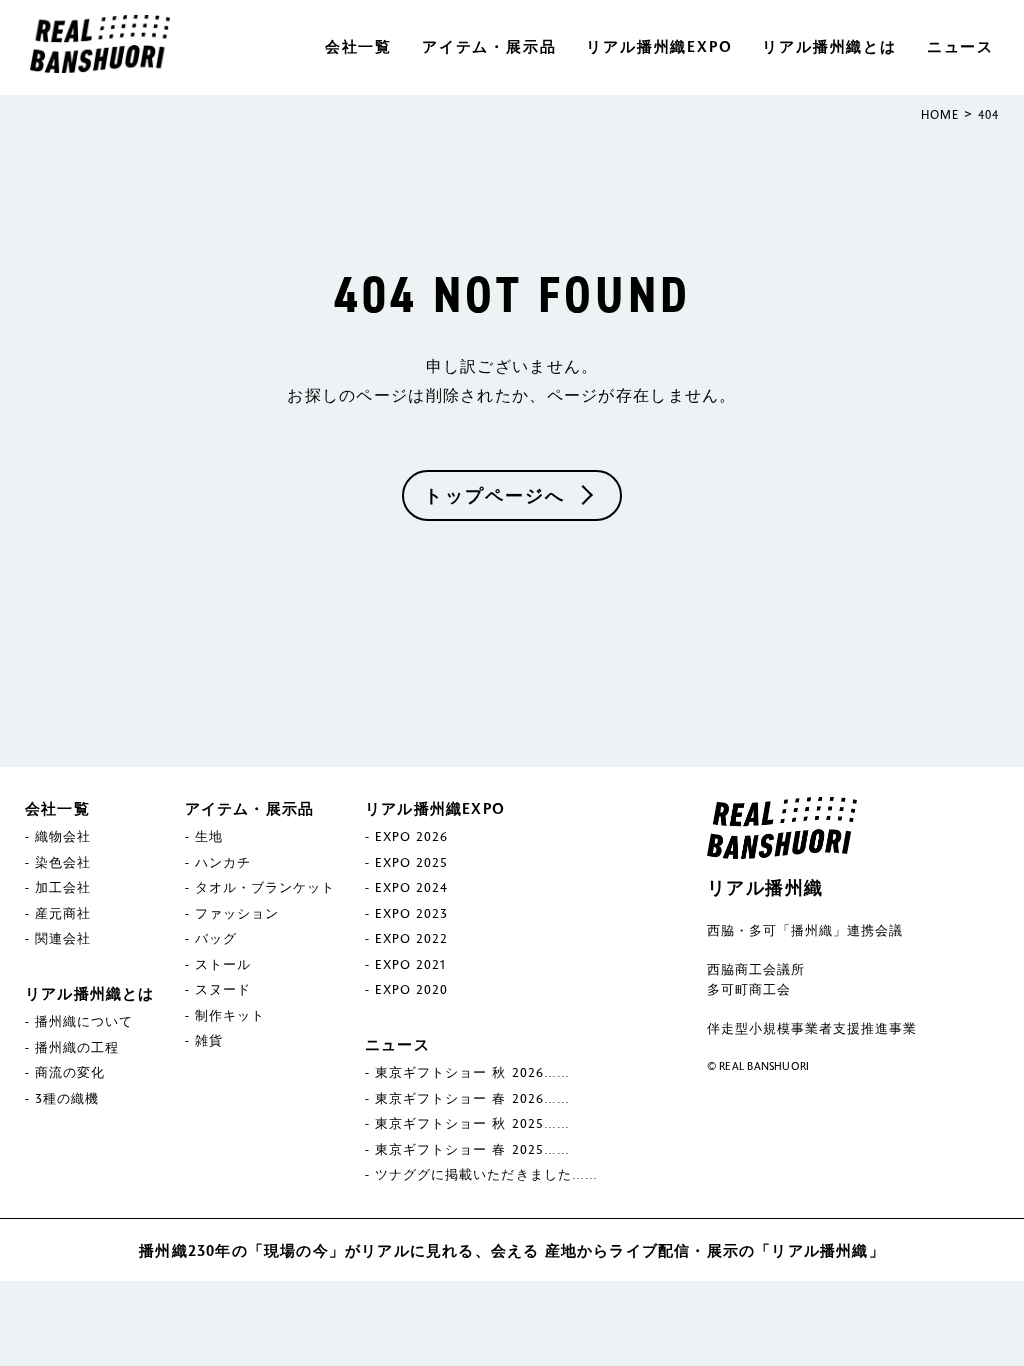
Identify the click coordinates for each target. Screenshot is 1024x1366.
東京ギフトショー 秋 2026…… (472, 1072)
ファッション (237, 913)
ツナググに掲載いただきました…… (486, 1174)
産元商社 (63, 913)
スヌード (223, 989)
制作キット (230, 1015)
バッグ (216, 938)
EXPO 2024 (411, 887)
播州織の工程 (77, 1047)
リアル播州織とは (829, 46)
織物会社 (63, 836)
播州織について (84, 1021)
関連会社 (63, 938)
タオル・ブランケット (265, 887)
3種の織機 (67, 1098)
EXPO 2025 (411, 862)
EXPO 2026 (411, 836)
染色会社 (63, 862)
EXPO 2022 (411, 938)
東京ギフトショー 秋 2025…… (472, 1123)
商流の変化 (70, 1072)
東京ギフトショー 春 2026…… (472, 1098)
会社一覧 (358, 46)
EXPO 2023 (411, 913)
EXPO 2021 (410, 964)
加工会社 (63, 887)
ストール (223, 964)
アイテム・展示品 (489, 46)
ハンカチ (223, 862)
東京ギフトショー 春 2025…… (472, 1149)
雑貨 (209, 1040)
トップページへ (494, 495)
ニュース (960, 46)
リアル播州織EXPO (659, 46)
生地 (209, 836)
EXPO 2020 (411, 989)
